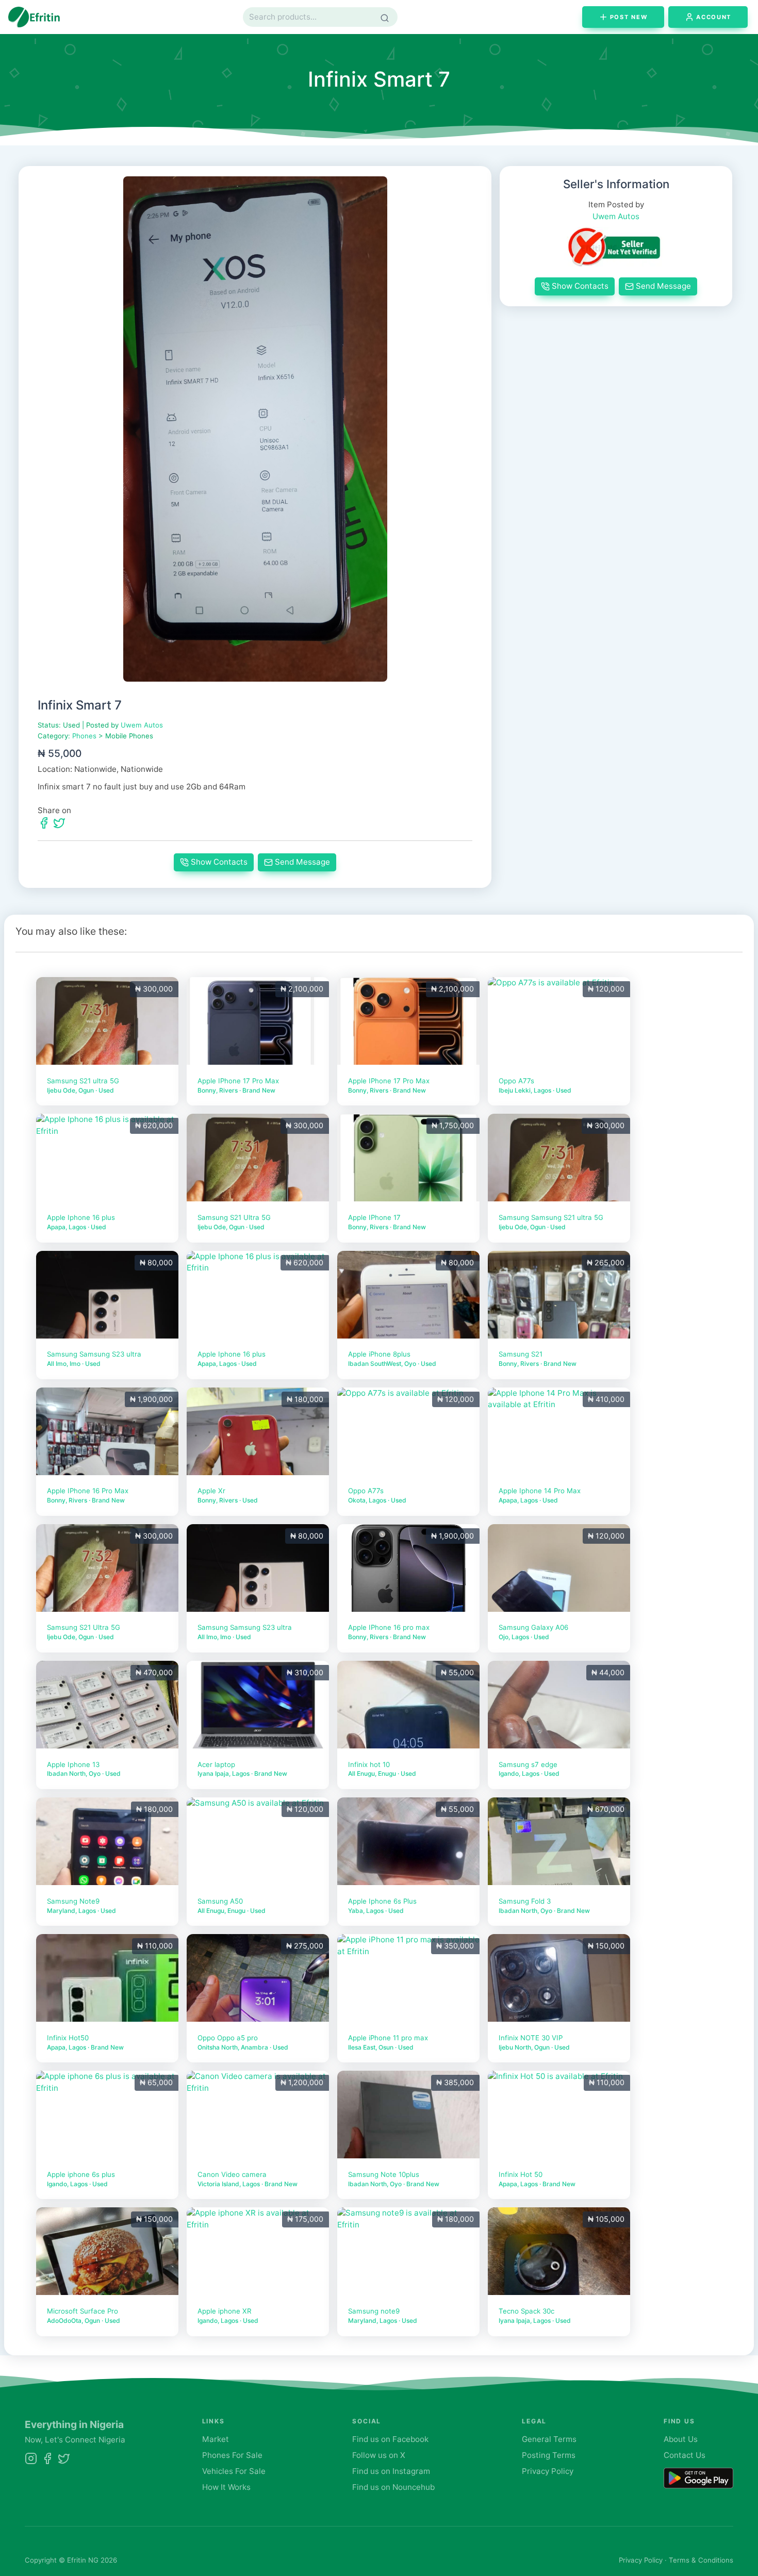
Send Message (302, 862)
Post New (629, 17)
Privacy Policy (548, 2471)
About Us (681, 2439)
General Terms (549, 2439)
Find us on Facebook (390, 2439)
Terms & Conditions (701, 2560)
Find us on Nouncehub (393, 2487)
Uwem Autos (142, 725)
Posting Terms (549, 2455)
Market (216, 2439)
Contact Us (685, 2455)
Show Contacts (219, 862)
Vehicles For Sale (234, 2471)
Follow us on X (379, 2455)
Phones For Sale (232, 2455)
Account (714, 17)
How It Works (226, 2487)
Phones (84, 736)
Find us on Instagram (391, 2471)
